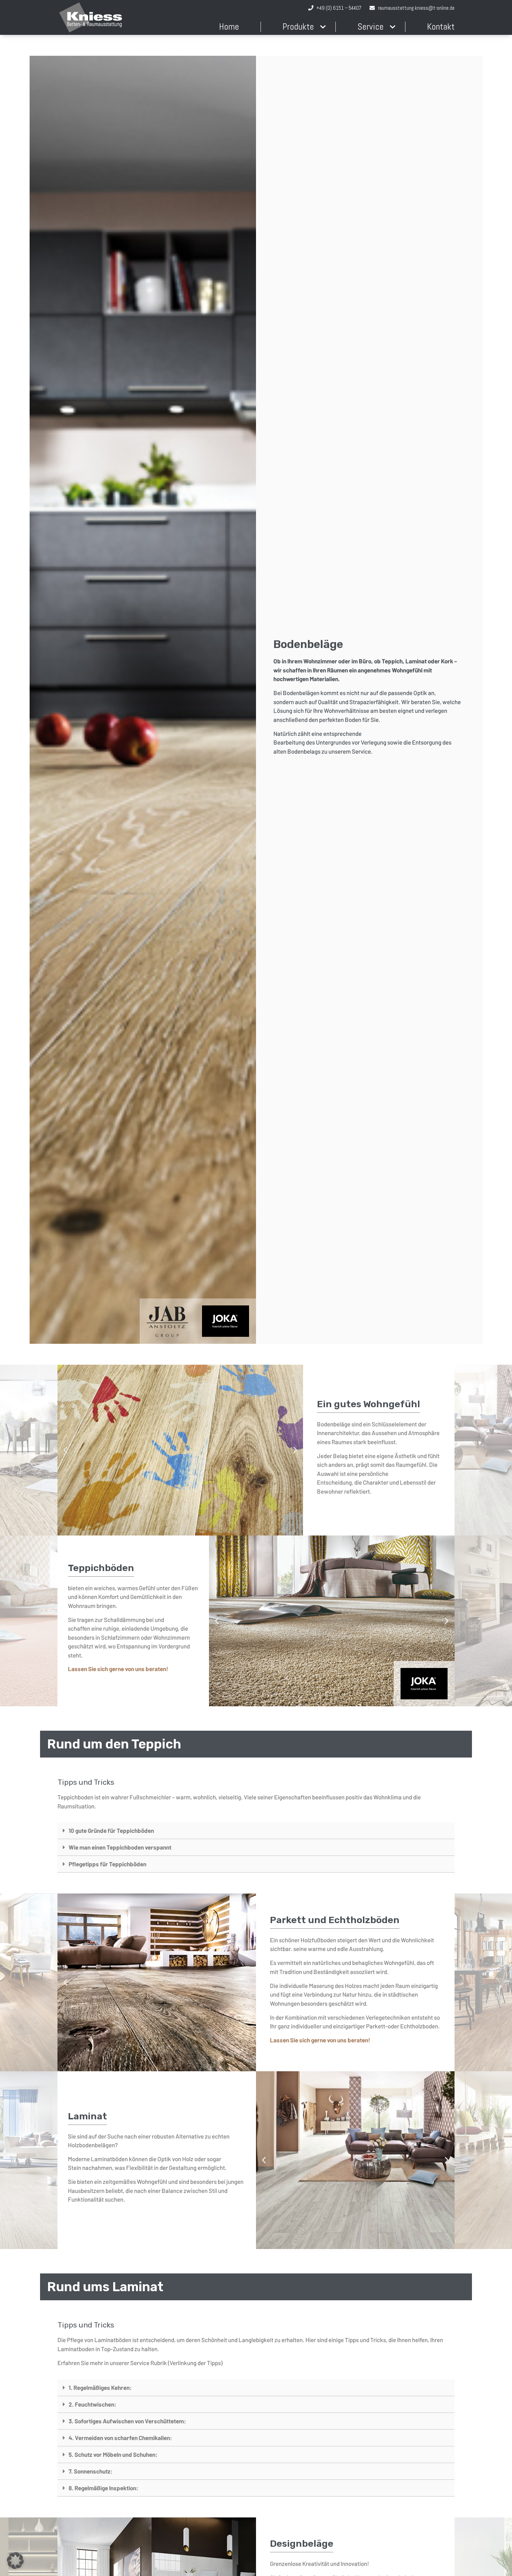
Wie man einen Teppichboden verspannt (120, 1847)
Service (370, 27)
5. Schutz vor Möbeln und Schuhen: (113, 2454)
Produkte (298, 27)
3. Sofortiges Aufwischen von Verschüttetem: (127, 2421)
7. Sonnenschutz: (91, 2471)
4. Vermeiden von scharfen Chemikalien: (120, 2438)
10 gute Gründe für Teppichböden (111, 1830)
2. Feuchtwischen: (92, 2404)
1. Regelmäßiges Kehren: (100, 2387)
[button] (65, 1450)
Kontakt (441, 27)
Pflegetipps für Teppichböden (107, 1864)
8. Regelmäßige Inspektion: (103, 2488)
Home (229, 27)
